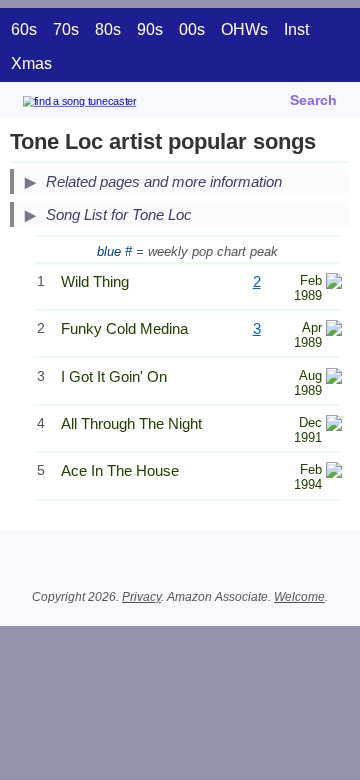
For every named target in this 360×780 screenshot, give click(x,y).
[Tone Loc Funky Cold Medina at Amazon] (334, 330)
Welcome (299, 597)
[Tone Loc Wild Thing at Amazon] (334, 283)
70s (66, 29)
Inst (296, 29)
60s (24, 29)
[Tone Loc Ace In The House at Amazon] (334, 472)
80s (108, 29)
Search (313, 100)
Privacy (141, 597)
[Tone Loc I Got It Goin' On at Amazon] (334, 378)
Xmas (31, 63)
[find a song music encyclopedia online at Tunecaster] (109, 104)
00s (192, 29)
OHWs (244, 29)
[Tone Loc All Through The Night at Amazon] (334, 425)
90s (150, 29)
